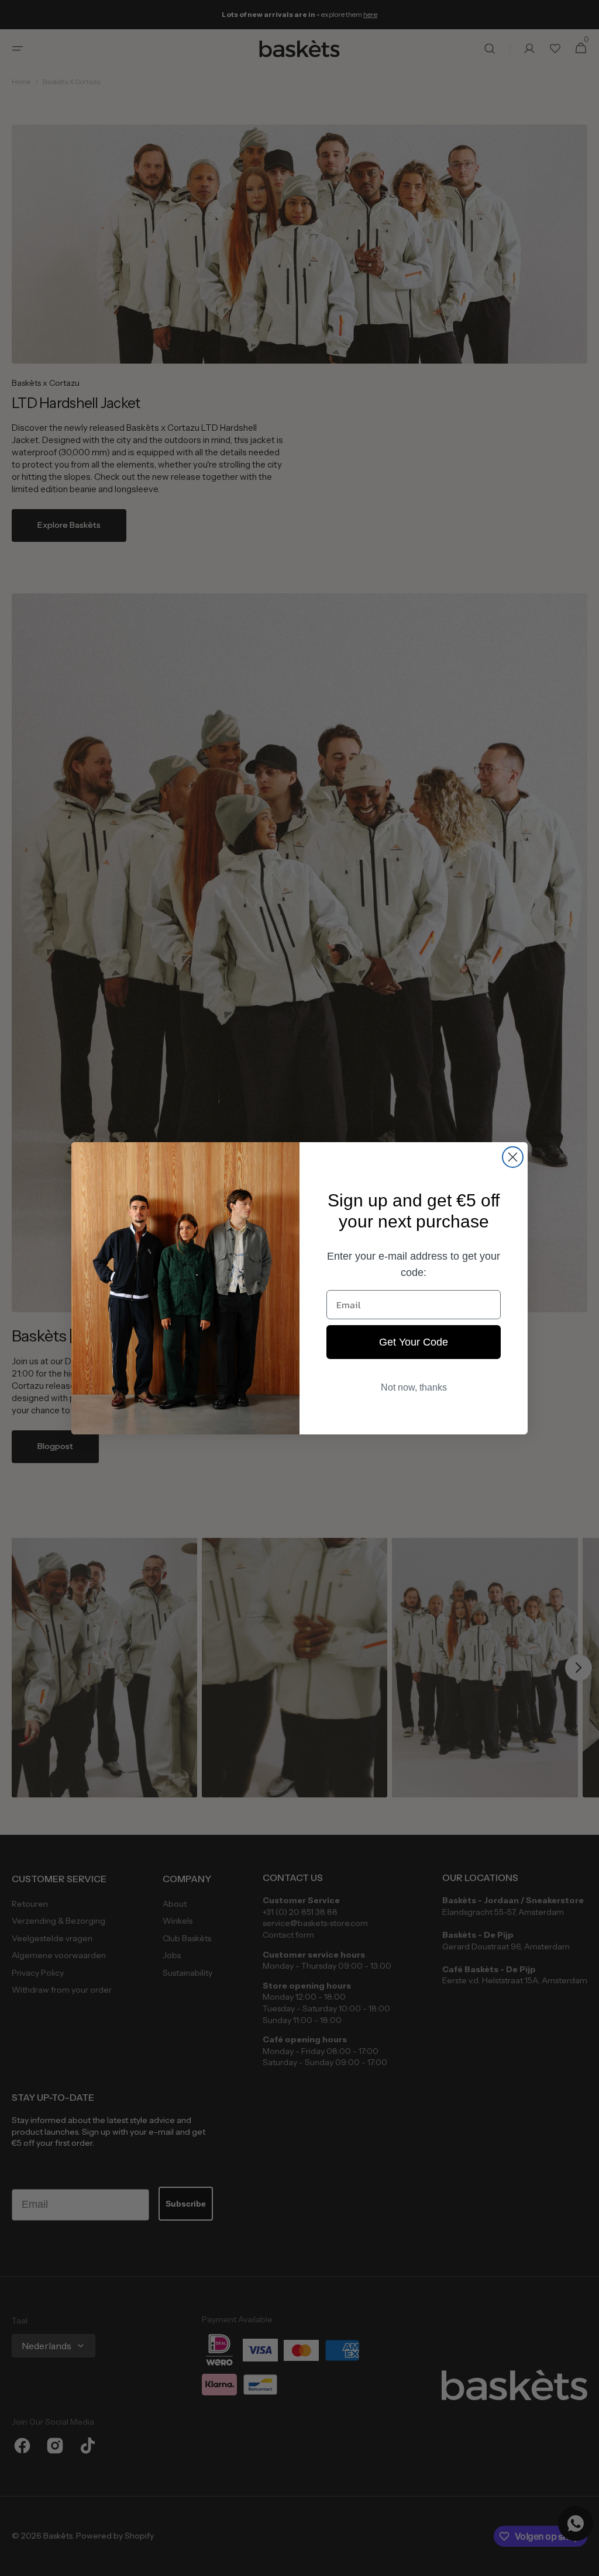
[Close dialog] (513, 1157)
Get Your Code (414, 1342)
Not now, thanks (414, 1387)
